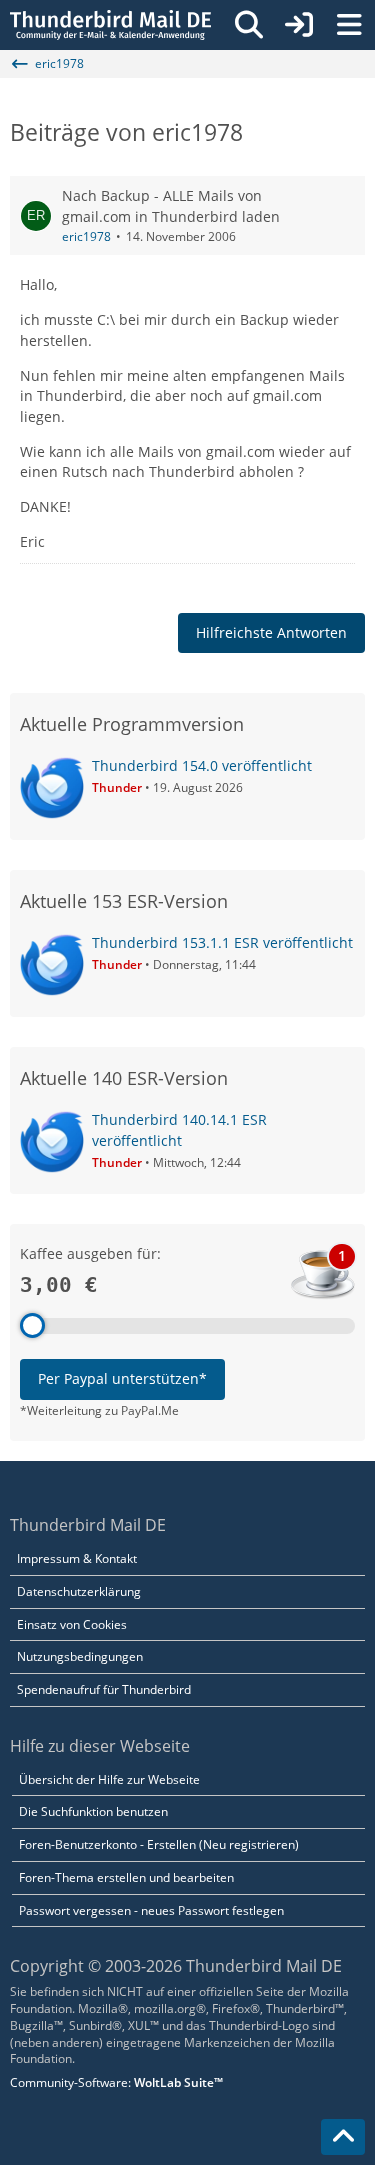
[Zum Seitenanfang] (343, 2137)
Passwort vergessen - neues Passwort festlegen (151, 1910)
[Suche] (249, 25)
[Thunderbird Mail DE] (110, 25)
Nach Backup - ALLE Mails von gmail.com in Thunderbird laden (171, 206)
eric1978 (86, 236)
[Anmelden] (299, 25)
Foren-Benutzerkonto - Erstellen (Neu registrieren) (159, 1844)
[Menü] (349, 25)
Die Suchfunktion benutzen (93, 1811)
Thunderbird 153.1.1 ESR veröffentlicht (222, 942)
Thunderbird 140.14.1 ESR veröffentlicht (179, 1130)
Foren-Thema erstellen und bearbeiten (126, 1877)
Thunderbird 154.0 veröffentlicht (202, 765)
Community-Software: (116, 2082)
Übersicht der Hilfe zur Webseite (109, 1779)
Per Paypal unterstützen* (122, 1378)
